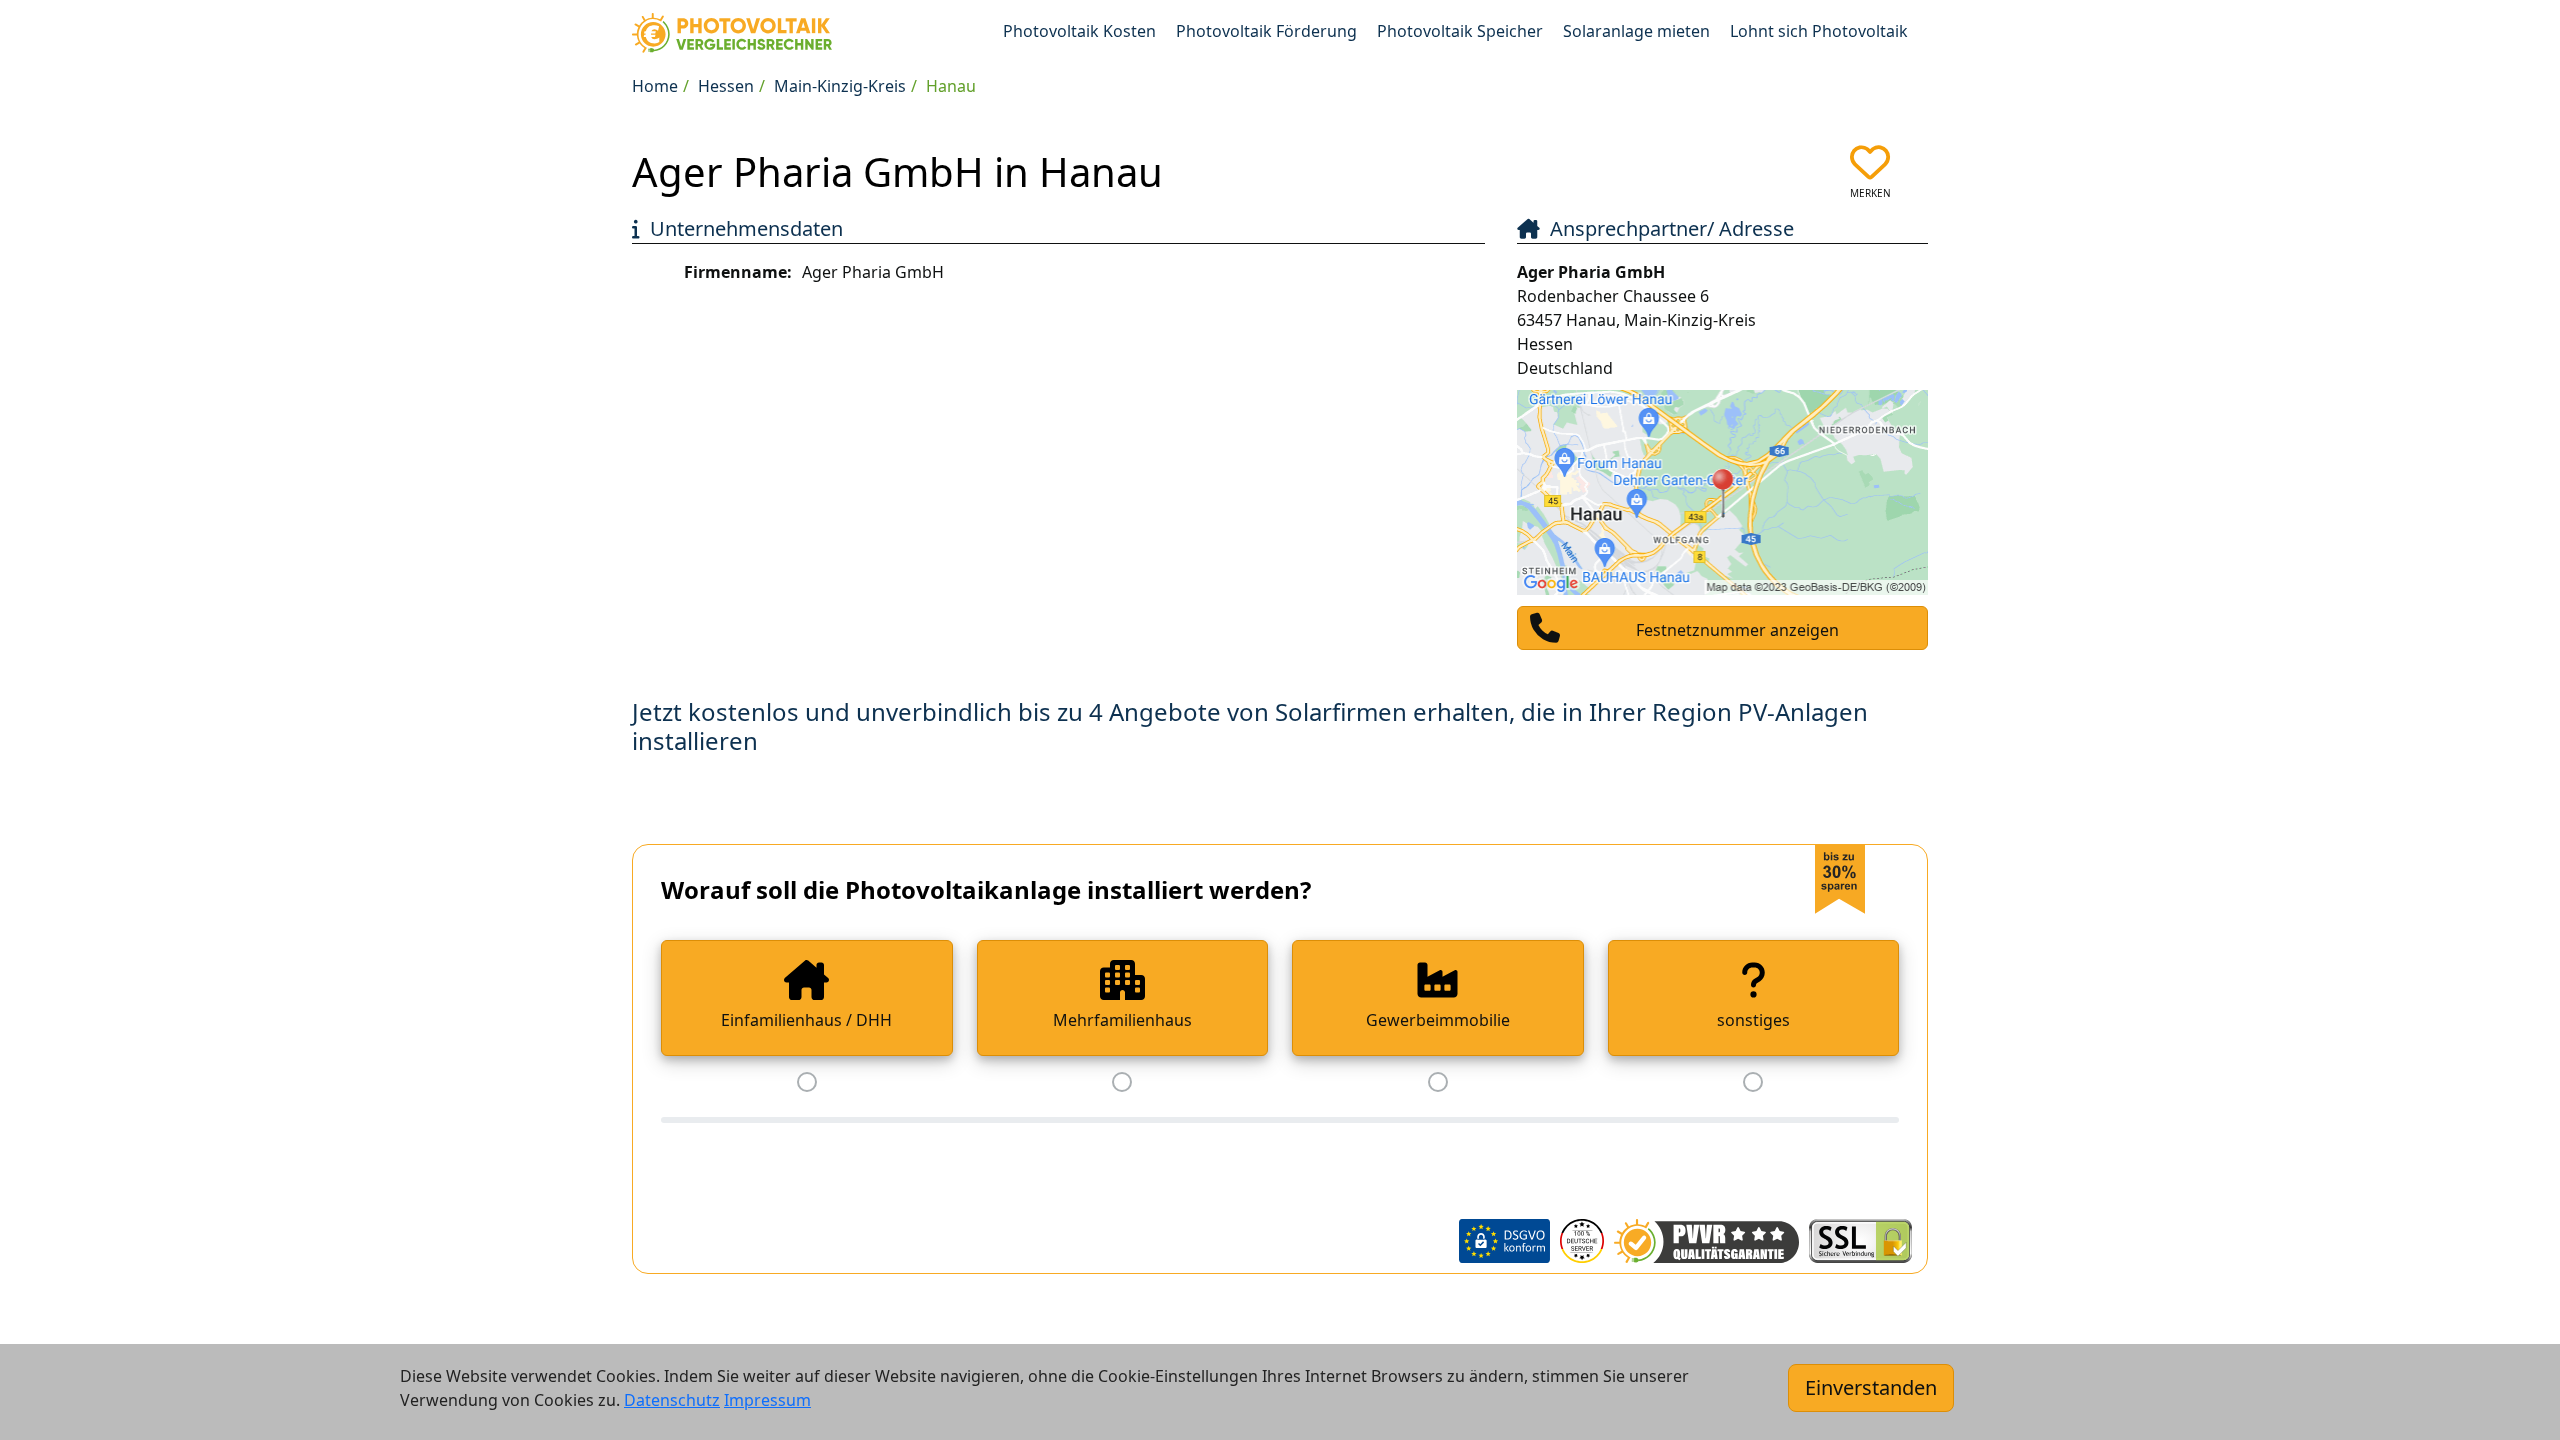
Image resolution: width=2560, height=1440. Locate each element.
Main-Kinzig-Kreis (840, 86)
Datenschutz (672, 1400)
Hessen (726, 86)
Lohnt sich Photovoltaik (1819, 31)
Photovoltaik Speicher (1460, 31)
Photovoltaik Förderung (1266, 31)
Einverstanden (1871, 1387)
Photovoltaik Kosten (1079, 31)
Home (655, 86)
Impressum (767, 1400)
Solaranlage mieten (1636, 31)
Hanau (951, 86)
